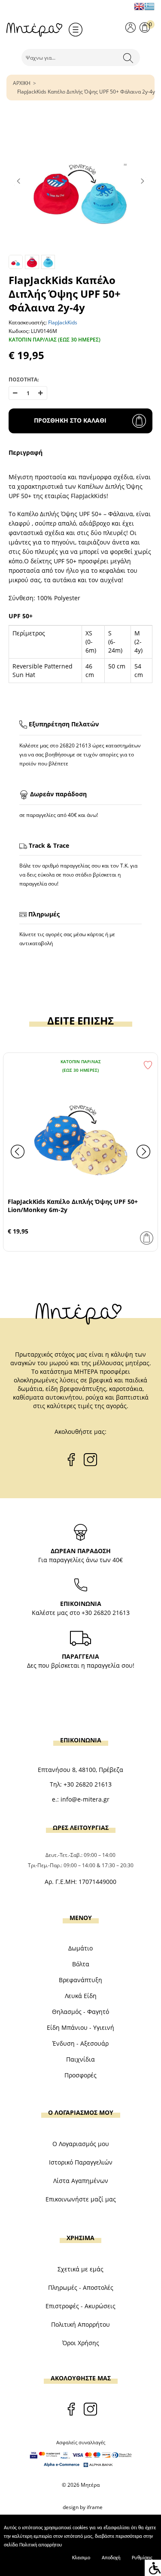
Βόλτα (81, 1964)
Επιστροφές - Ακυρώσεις (80, 2306)
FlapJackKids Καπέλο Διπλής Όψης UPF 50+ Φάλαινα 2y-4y (86, 92)
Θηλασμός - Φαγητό (80, 2012)
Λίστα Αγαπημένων (81, 2181)
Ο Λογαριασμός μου (81, 2144)
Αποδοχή (111, 2558)
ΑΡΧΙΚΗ (22, 83)
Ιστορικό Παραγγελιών (81, 2162)
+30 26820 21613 (106, 1613)
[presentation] (18, 1152)
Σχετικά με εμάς (80, 2269)
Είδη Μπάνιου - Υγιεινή (80, 2027)
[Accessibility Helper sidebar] (153, 2568)
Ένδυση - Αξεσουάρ (80, 2043)
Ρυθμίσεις (142, 2558)
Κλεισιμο (81, 2558)
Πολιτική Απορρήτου (80, 2324)
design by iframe (83, 2507)
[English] (139, 6)
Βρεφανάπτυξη (80, 1980)
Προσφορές (80, 2075)
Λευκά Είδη (81, 1996)
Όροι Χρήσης (81, 2343)
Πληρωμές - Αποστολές (81, 2287)
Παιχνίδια (80, 2059)
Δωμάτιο (80, 1948)
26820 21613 (75, 745)
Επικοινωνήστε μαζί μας (81, 2199)
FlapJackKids (63, 322)
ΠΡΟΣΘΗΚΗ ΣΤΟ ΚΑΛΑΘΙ (70, 420)
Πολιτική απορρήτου (41, 2545)
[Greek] (149, 6)
